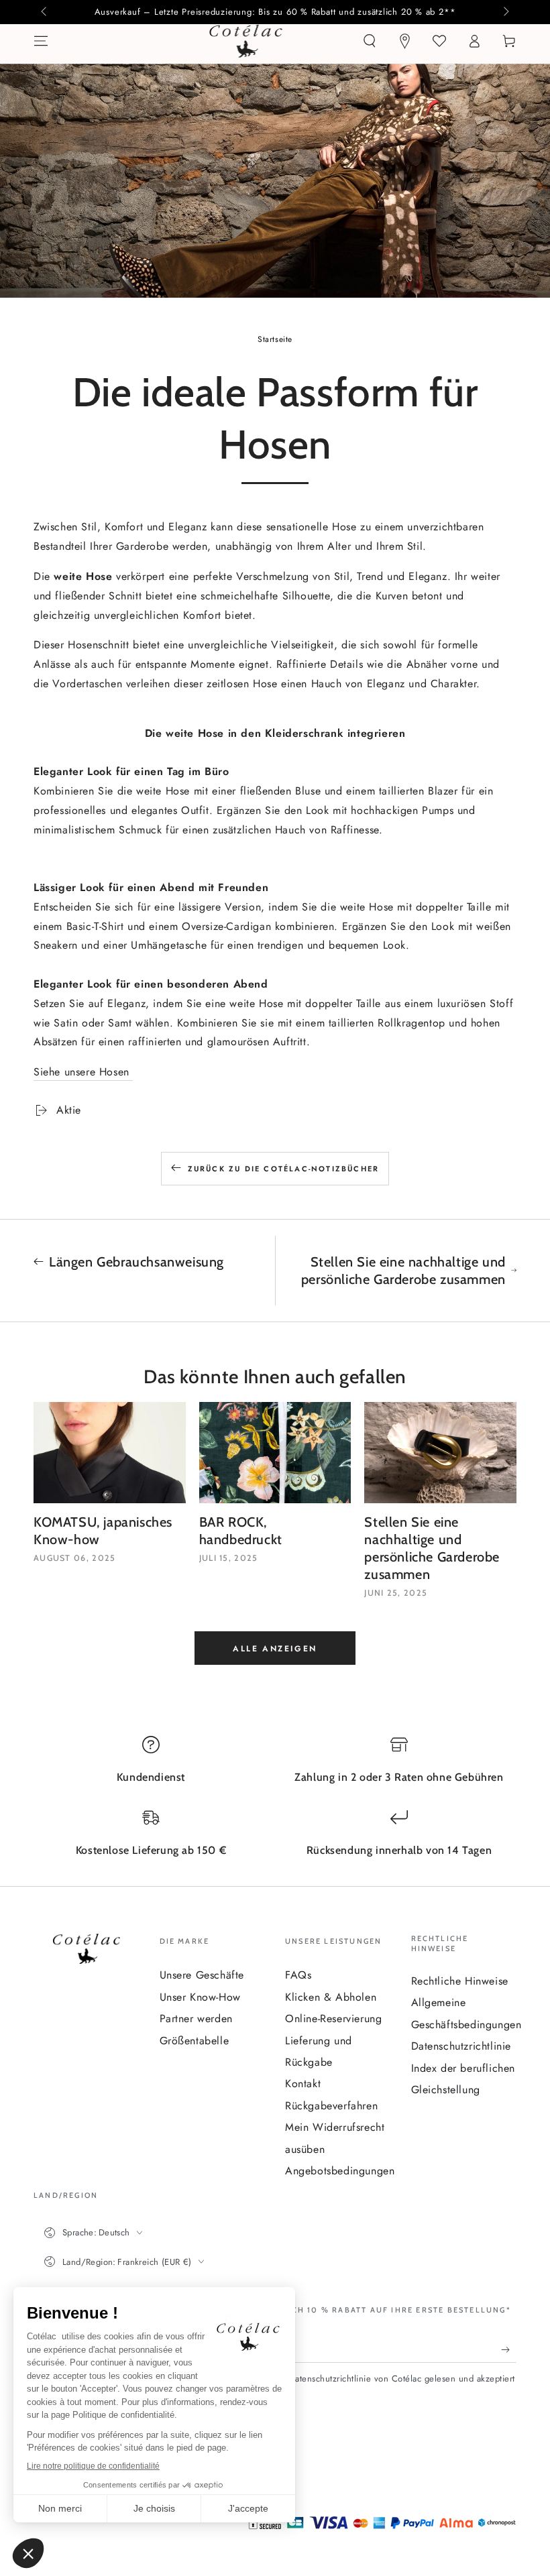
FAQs (298, 1975)
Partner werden (196, 2018)
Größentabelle (195, 2041)
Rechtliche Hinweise (460, 1981)
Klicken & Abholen (331, 1997)
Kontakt (303, 2084)
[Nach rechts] (505, 12)
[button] (370, 41)
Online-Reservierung (333, 2018)
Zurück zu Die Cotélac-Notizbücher (284, 1169)
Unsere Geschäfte (202, 1975)
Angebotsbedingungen (340, 2171)
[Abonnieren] (509, 2349)
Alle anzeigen (275, 1649)
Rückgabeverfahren (331, 2106)
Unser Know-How (200, 1997)
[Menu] (41, 41)
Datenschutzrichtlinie (461, 2046)
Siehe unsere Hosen (83, 1072)
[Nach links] (45, 12)
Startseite (275, 339)
